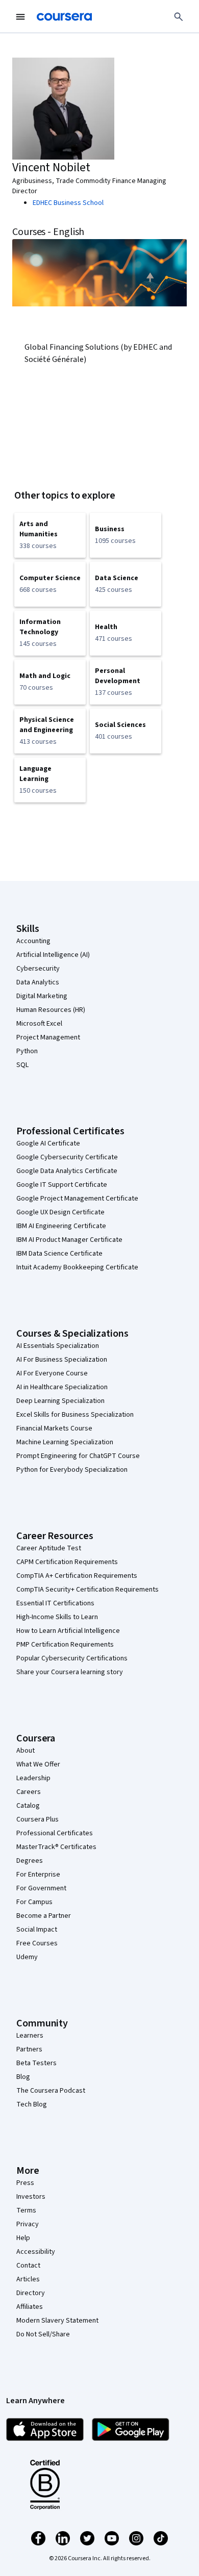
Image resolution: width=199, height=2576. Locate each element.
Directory (31, 2293)
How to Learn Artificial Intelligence (68, 1631)
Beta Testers (36, 2063)
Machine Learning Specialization (65, 1442)
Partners (29, 2049)
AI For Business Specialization (62, 1360)
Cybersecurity (38, 969)
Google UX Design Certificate (60, 1212)
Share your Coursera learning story (70, 1672)
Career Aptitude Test (49, 1548)
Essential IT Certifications (55, 1603)
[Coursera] (64, 17)
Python (27, 1051)
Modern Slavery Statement (57, 2321)
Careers (29, 1792)
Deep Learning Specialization (60, 1401)
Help (23, 2238)
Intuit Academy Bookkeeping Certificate (77, 1267)
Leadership (33, 1778)
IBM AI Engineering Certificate (61, 1226)
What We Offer (38, 1764)
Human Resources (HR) (51, 1010)
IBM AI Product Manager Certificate (69, 1240)
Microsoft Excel (39, 1024)
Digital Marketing (42, 996)
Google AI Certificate (48, 1143)
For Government (41, 1888)
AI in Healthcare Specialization (62, 1387)
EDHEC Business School (68, 203)
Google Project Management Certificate (77, 1199)
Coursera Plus (38, 1819)
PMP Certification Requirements (65, 1645)
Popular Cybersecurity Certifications (72, 1658)
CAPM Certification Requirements (67, 1562)
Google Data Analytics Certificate (67, 1171)
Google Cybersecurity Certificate (67, 1157)
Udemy (27, 1957)
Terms (26, 2210)
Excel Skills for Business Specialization (75, 1415)
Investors (31, 2197)
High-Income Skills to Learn (57, 1617)
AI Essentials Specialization (58, 1346)
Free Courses (37, 1943)
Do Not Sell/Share (43, 2334)
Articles (28, 2279)
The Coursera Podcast (51, 2091)
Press (25, 2183)
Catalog (28, 1806)
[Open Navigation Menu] (20, 17)
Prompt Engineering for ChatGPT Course (78, 1456)
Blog (23, 2077)
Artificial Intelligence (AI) (53, 955)
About (26, 1751)
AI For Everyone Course (52, 1373)
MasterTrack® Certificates (56, 1847)
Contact (28, 2266)
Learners (30, 2036)
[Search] (179, 17)
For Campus (34, 1902)
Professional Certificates (55, 1833)
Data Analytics (38, 982)
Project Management (48, 1037)
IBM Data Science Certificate (59, 1254)
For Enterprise (38, 1875)
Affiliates (30, 2307)
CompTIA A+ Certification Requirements (77, 1576)
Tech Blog (32, 2104)
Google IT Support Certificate (62, 1185)
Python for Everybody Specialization (72, 1470)
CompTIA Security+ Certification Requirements (88, 1590)
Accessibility (36, 2252)
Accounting (33, 941)
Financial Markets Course (54, 1428)
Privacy (28, 2224)
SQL (22, 1065)
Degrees (30, 1861)
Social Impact (37, 1930)
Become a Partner (44, 1916)
